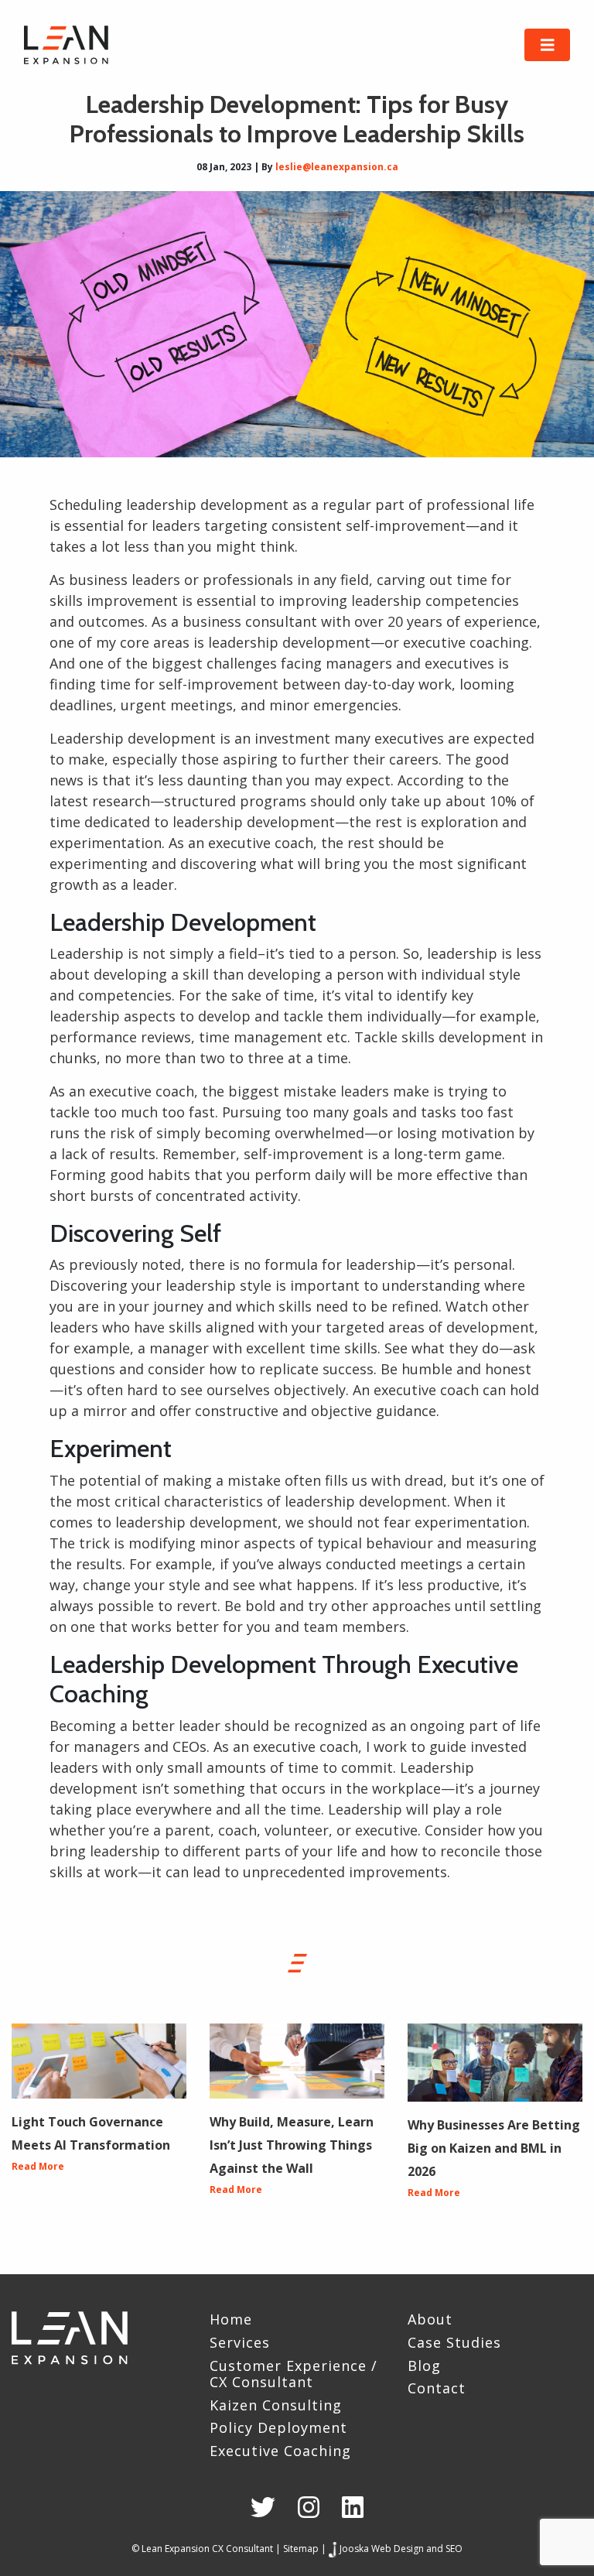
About (430, 2320)
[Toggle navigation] (548, 45)
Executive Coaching (280, 2451)
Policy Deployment (278, 2428)
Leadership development (133, 738)
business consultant (250, 621)
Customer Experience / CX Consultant (294, 2374)
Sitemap (301, 2549)
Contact (437, 2389)
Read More (38, 2166)
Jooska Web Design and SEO (401, 2549)
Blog (424, 2366)
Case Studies (454, 2343)
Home (231, 2320)
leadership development (289, 642)
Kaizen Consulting (276, 2406)
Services (240, 2343)
